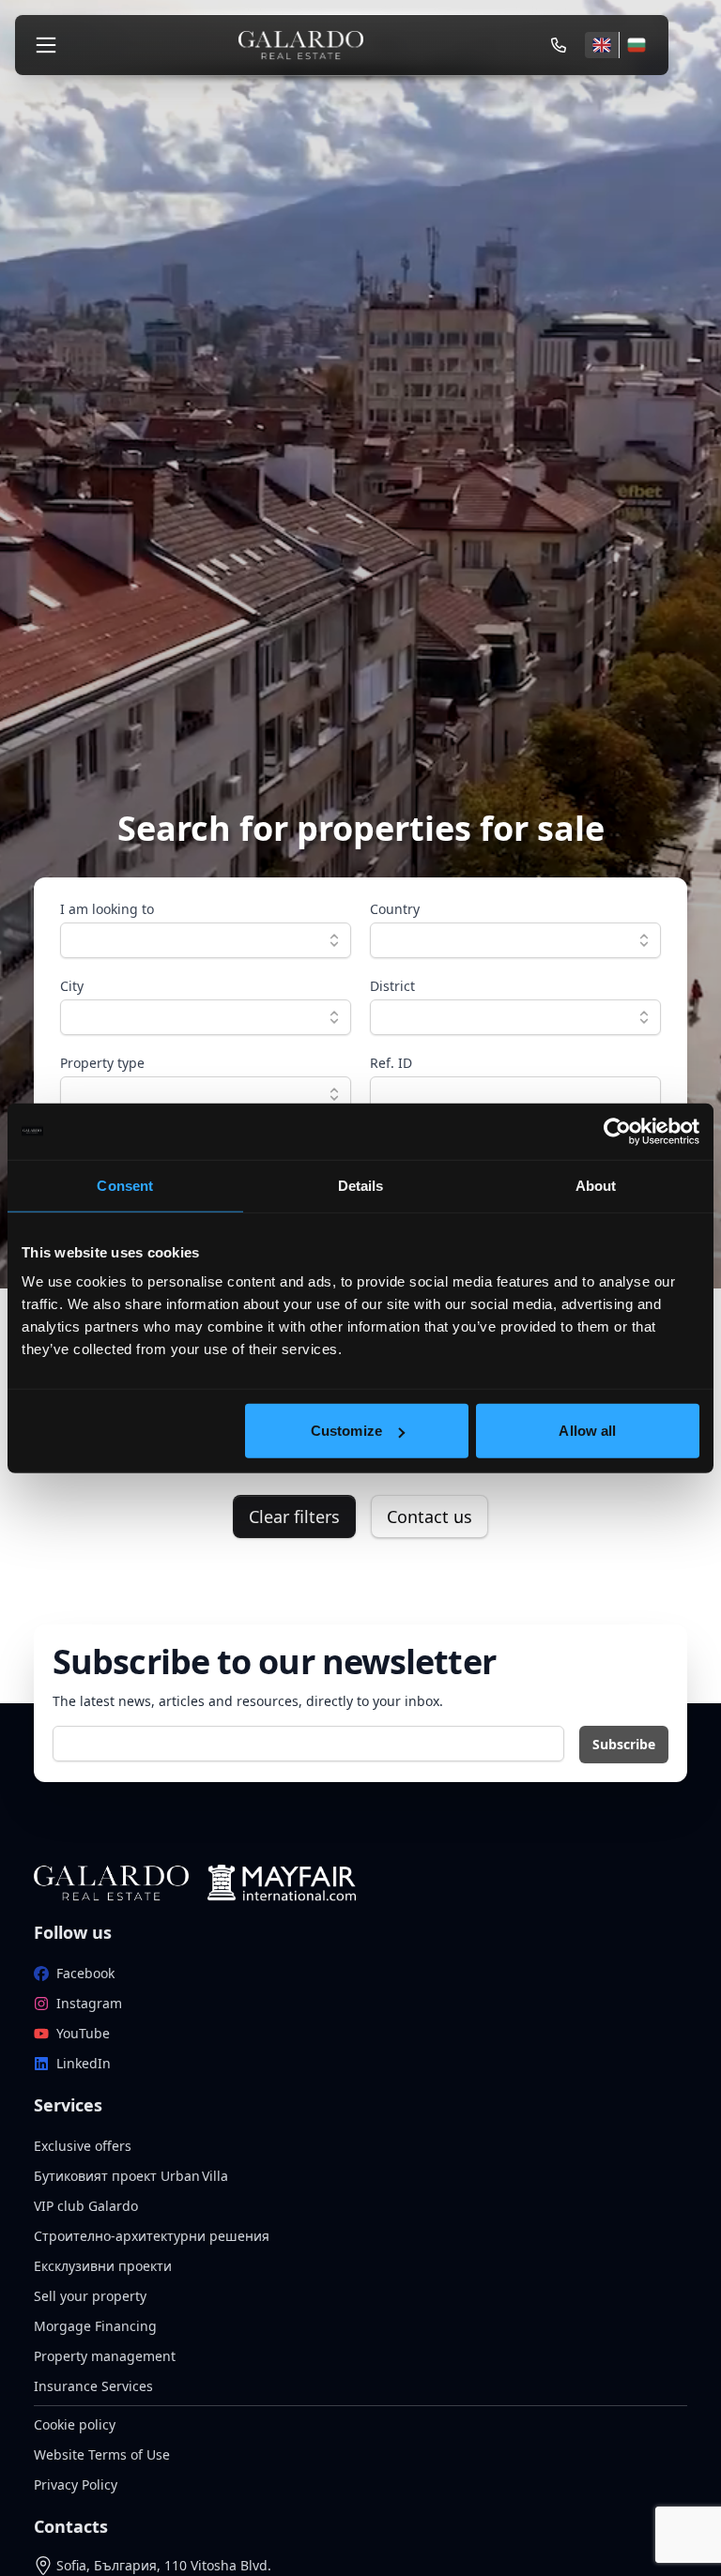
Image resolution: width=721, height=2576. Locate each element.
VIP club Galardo (86, 2206)
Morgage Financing (95, 2326)
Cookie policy (75, 2424)
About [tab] (596, 1185)
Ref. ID (391, 1063)
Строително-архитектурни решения (152, 2236)
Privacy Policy (76, 2485)
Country (395, 909)
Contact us (430, 1517)
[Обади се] (559, 45)
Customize (346, 1431)
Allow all (587, 1431)
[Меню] (46, 45)
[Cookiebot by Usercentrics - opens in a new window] (617, 1131)
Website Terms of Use (102, 2454)
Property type (102, 1063)
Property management (105, 2356)
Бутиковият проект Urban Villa (131, 2176)
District (392, 986)
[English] (602, 45)
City (72, 986)
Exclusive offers (83, 2146)
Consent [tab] (125, 1185)
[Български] (636, 45)
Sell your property (90, 2296)
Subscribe (624, 1744)
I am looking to (107, 909)
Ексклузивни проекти (103, 2266)
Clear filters (294, 1517)
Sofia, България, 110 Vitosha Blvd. (164, 2565)
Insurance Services (93, 2386)
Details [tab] (361, 1185)
